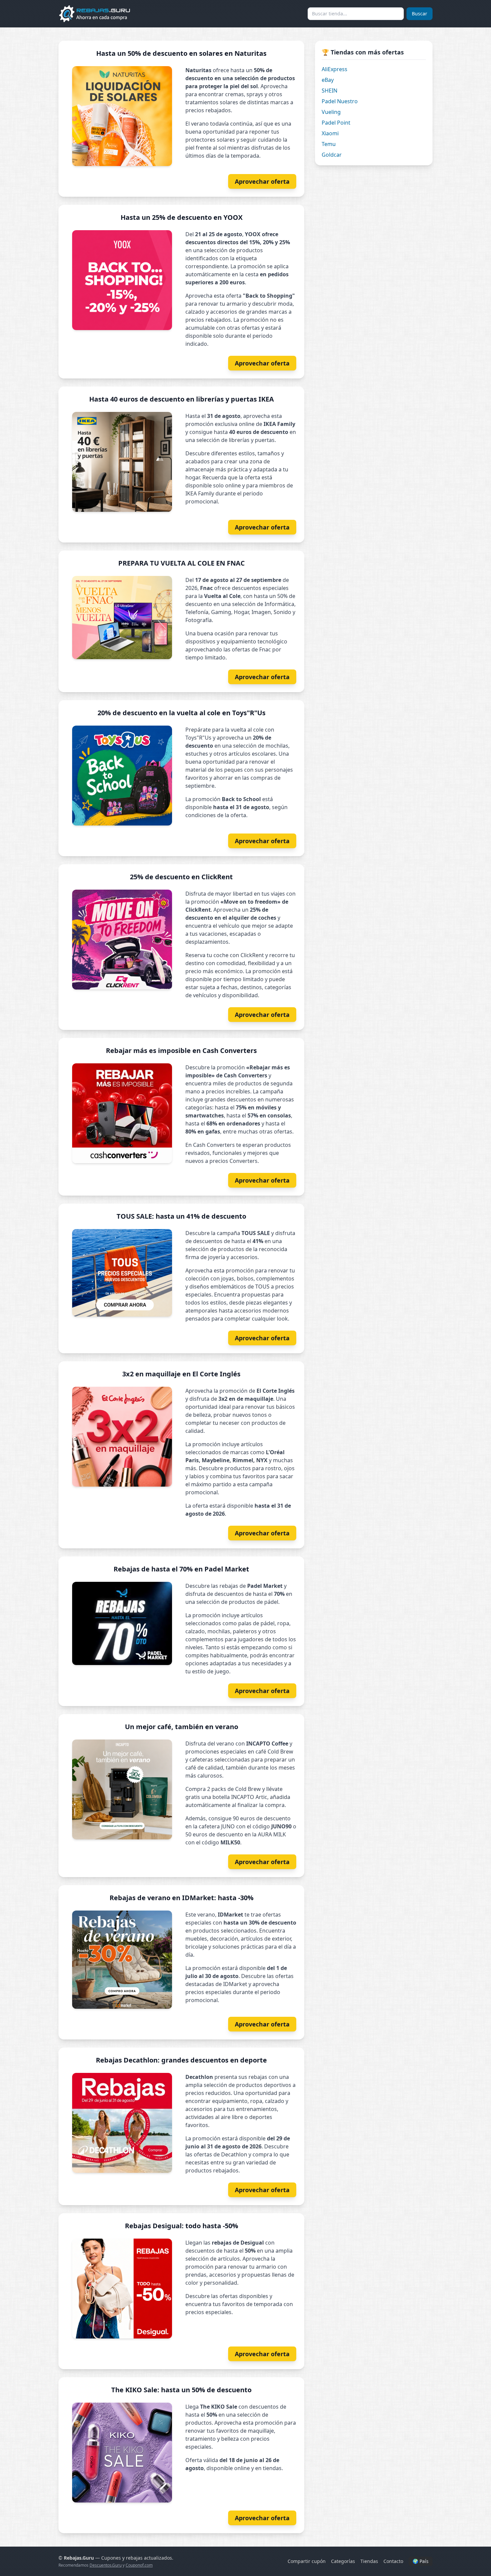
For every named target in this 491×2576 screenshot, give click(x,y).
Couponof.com (139, 2565)
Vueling (331, 112)
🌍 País (421, 2561)
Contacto (393, 2561)
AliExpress (335, 69)
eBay (328, 80)
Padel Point (336, 123)
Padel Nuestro (340, 101)
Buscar (420, 14)
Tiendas (369, 2561)
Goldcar (332, 155)
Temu (329, 144)
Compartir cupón (307, 2561)
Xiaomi (330, 133)
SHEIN (330, 91)
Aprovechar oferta (262, 181)
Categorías (343, 2561)
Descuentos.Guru (106, 2565)
